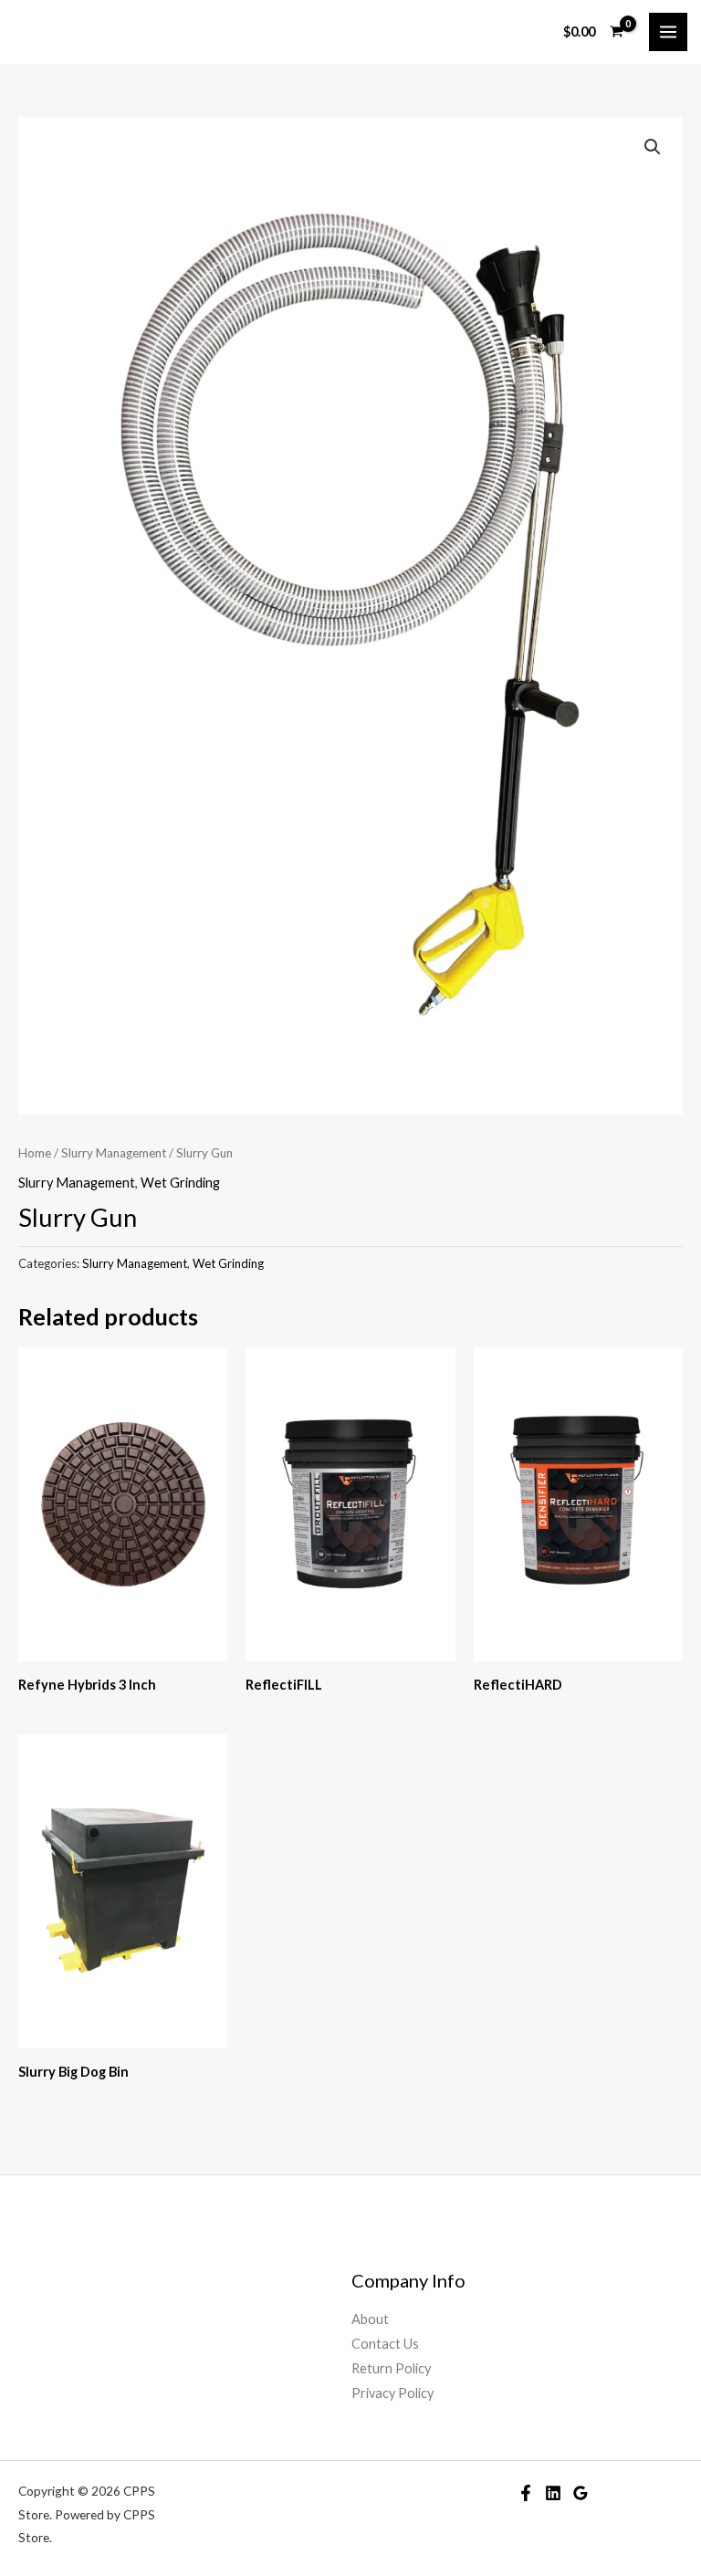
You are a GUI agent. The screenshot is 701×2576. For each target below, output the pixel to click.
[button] (653, 147)
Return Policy (391, 2368)
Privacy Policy (392, 2393)
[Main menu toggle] (668, 32)
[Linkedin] (553, 2493)
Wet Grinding (180, 1183)
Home (35, 1153)
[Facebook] (526, 2493)
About (370, 2319)
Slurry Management (114, 1153)
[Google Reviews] (581, 2493)
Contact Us (385, 2344)
